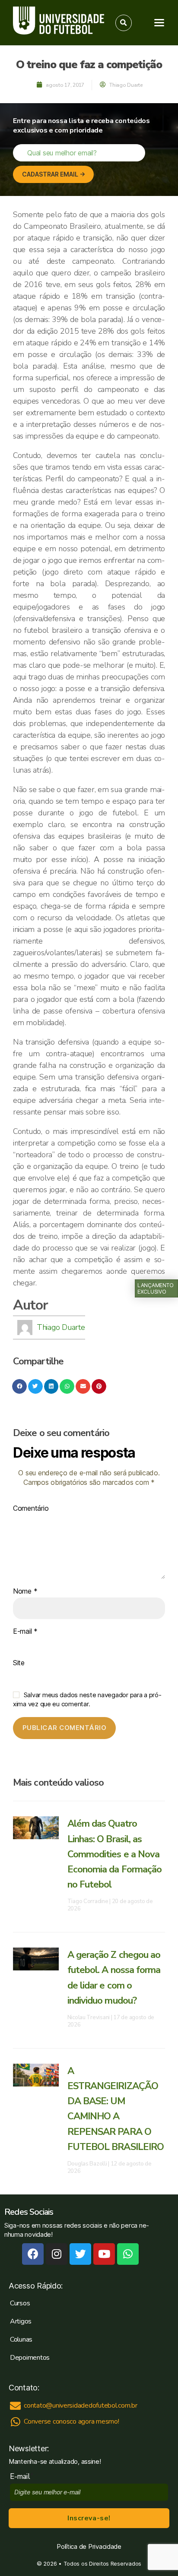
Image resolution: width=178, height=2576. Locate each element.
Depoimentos (30, 2358)
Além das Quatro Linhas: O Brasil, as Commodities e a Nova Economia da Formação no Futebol (115, 1854)
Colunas (21, 2339)
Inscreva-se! (89, 2518)
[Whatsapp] (128, 2254)
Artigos (21, 2321)
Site (19, 1663)
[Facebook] (33, 2254)
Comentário (31, 1509)
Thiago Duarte (61, 1327)
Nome (25, 1591)
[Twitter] (80, 2254)
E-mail (25, 1632)
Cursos (20, 2303)
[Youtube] (104, 2254)
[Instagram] (57, 2254)
